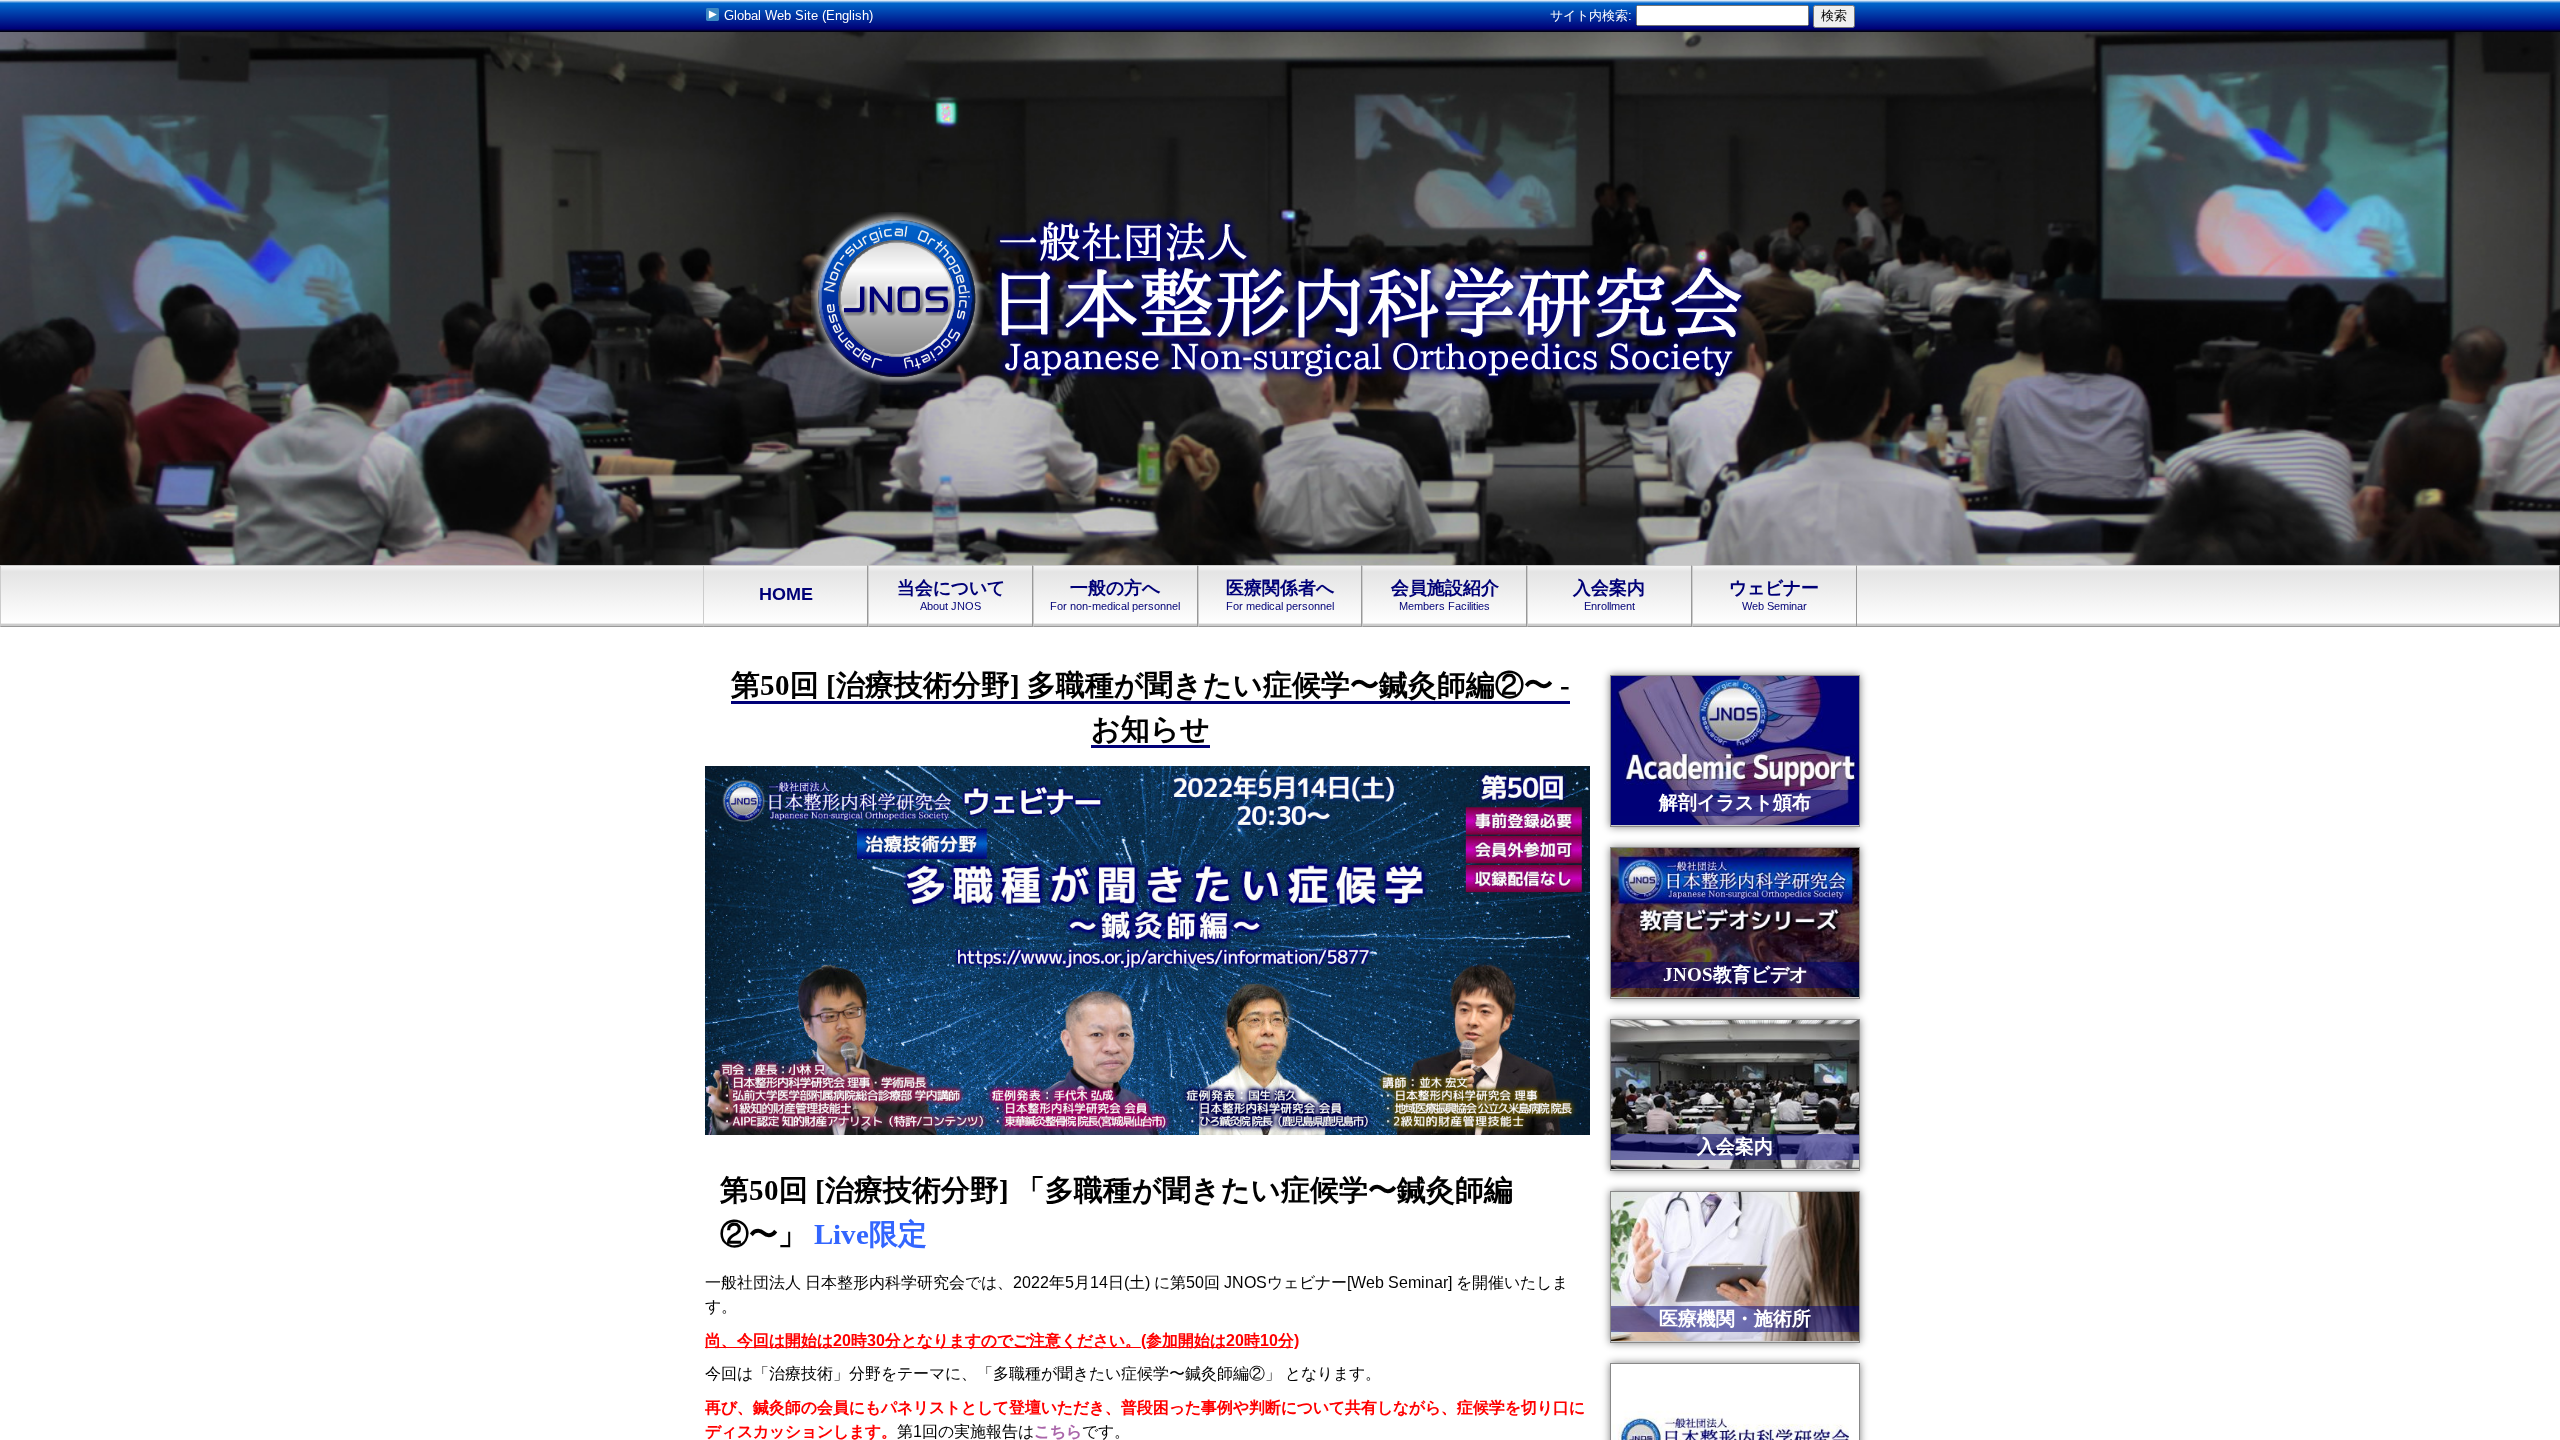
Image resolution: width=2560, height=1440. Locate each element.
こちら (1058, 1431)
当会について (951, 595)
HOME (786, 594)
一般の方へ (1115, 595)
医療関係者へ (1280, 595)
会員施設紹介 (1445, 595)
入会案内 (1609, 595)
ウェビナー (1774, 595)
